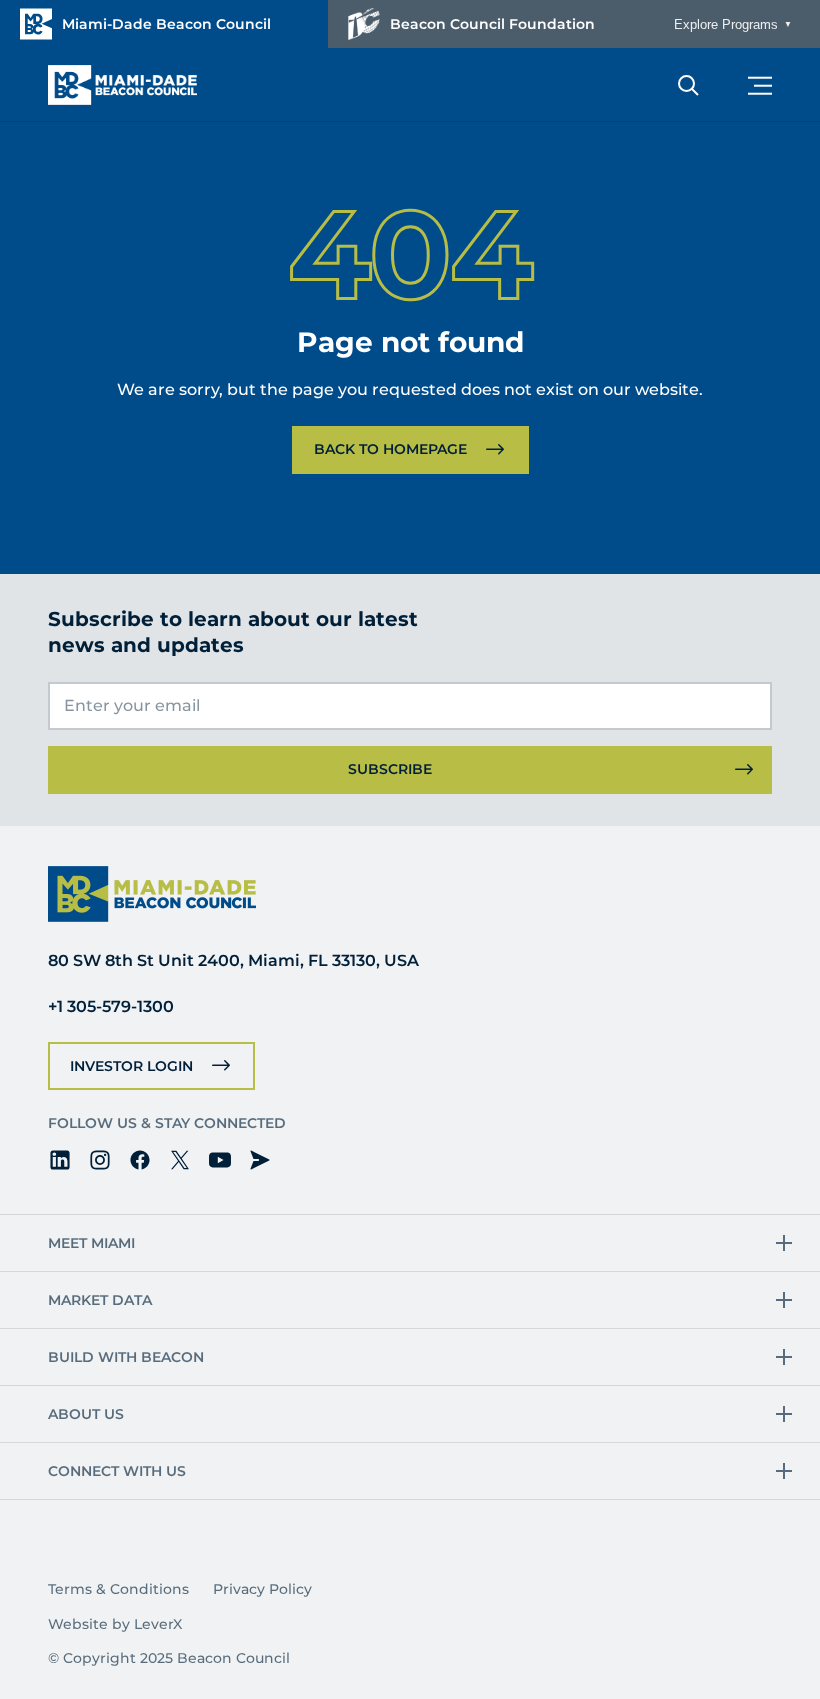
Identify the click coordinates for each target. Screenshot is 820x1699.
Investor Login (131, 1066)
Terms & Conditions (118, 1589)
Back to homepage (390, 449)
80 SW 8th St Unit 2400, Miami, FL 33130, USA (233, 960)
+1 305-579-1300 (111, 1006)
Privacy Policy (262, 1589)
